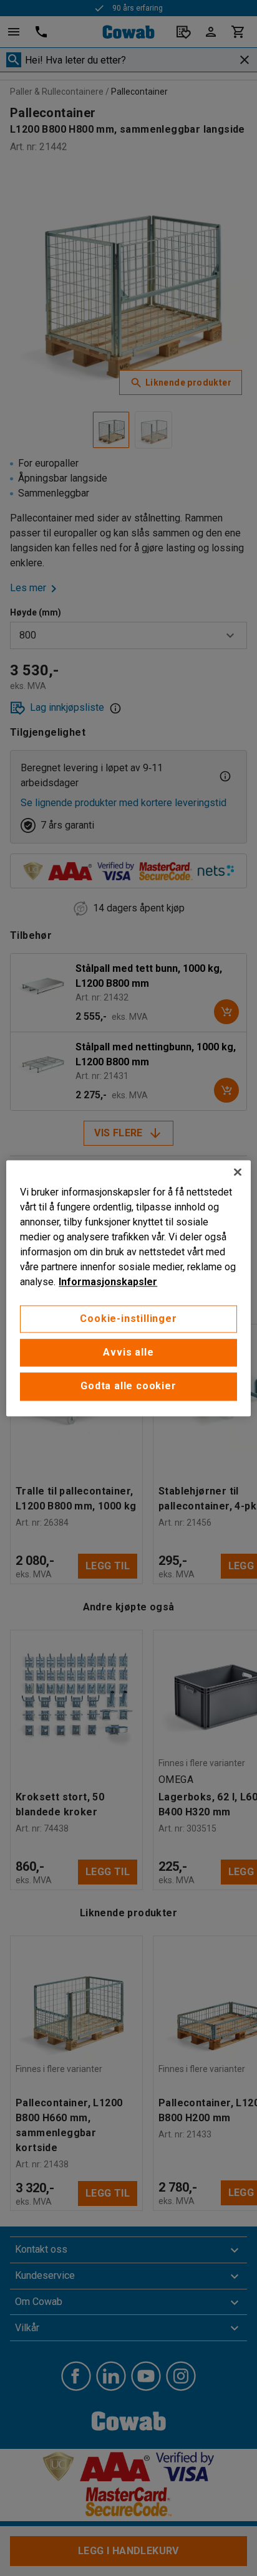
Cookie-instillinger (128, 1319)
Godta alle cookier (128, 1386)
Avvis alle (128, 1352)
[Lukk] (238, 1172)
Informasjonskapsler (108, 1282)
